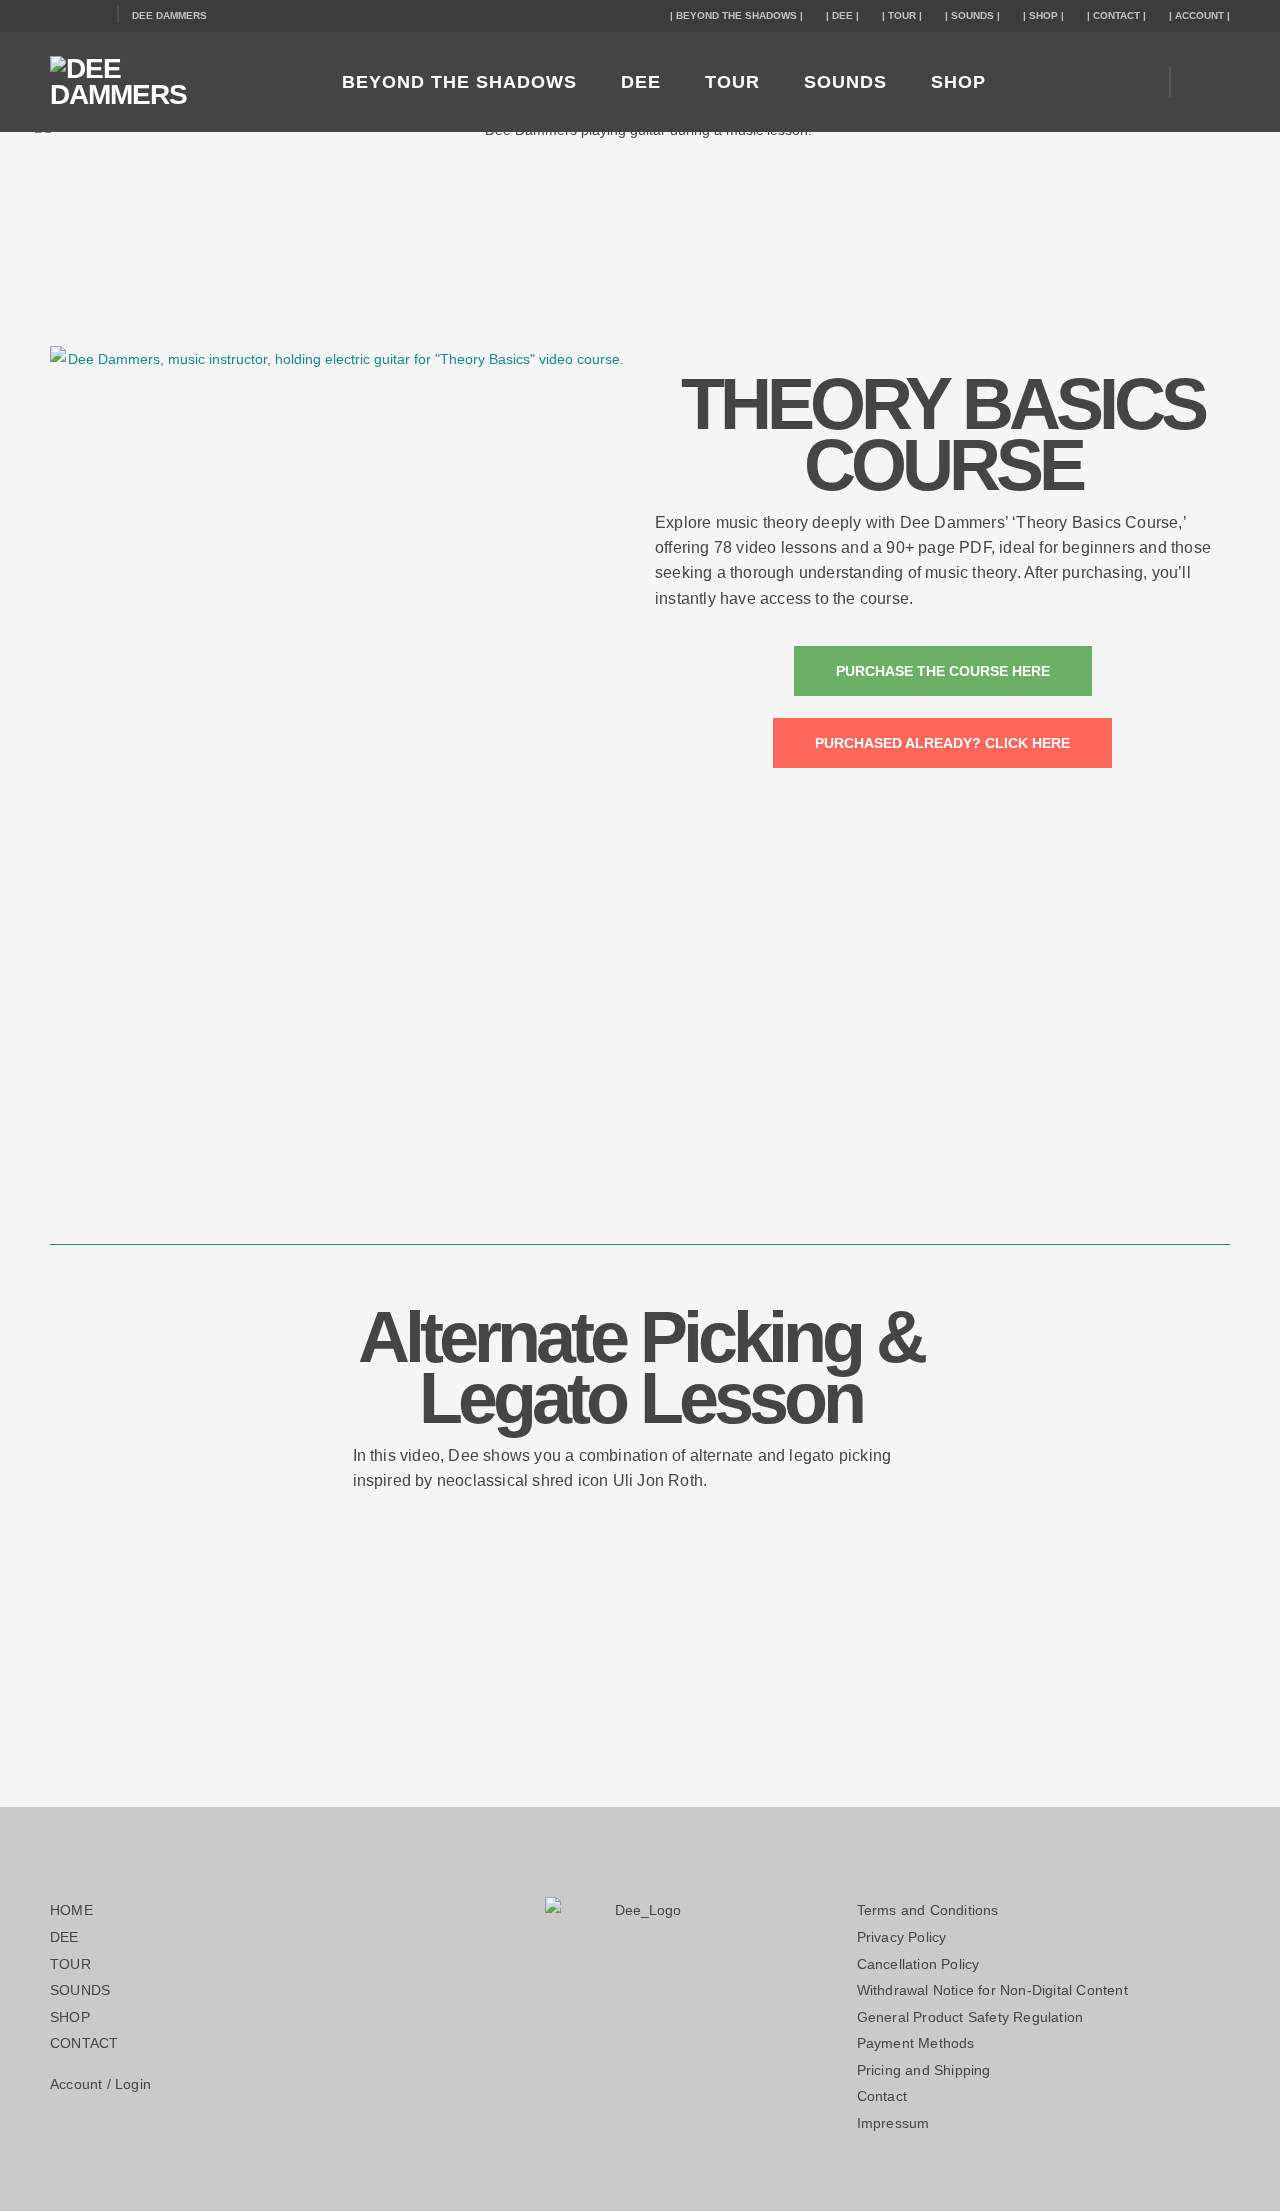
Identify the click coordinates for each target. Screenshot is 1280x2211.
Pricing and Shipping (924, 2070)
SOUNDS (845, 82)
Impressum (893, 2123)
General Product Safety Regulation (970, 2017)
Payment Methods (916, 2043)
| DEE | (842, 15)
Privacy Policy (902, 1937)
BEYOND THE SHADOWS (459, 82)
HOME (71, 1910)
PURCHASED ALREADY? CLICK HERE (942, 743)
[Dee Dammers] (170, 82)
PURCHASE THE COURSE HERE (943, 671)
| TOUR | (902, 15)
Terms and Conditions (928, 1910)
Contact (882, 2096)
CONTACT (84, 2043)
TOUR (732, 82)
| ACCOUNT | (1199, 15)
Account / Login (100, 2084)
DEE (641, 82)
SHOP (958, 82)
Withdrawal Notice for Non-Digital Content (992, 1990)
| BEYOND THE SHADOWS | (736, 15)
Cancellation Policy (918, 1964)
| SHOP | (1043, 15)
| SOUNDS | (972, 15)
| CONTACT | (1116, 15)
